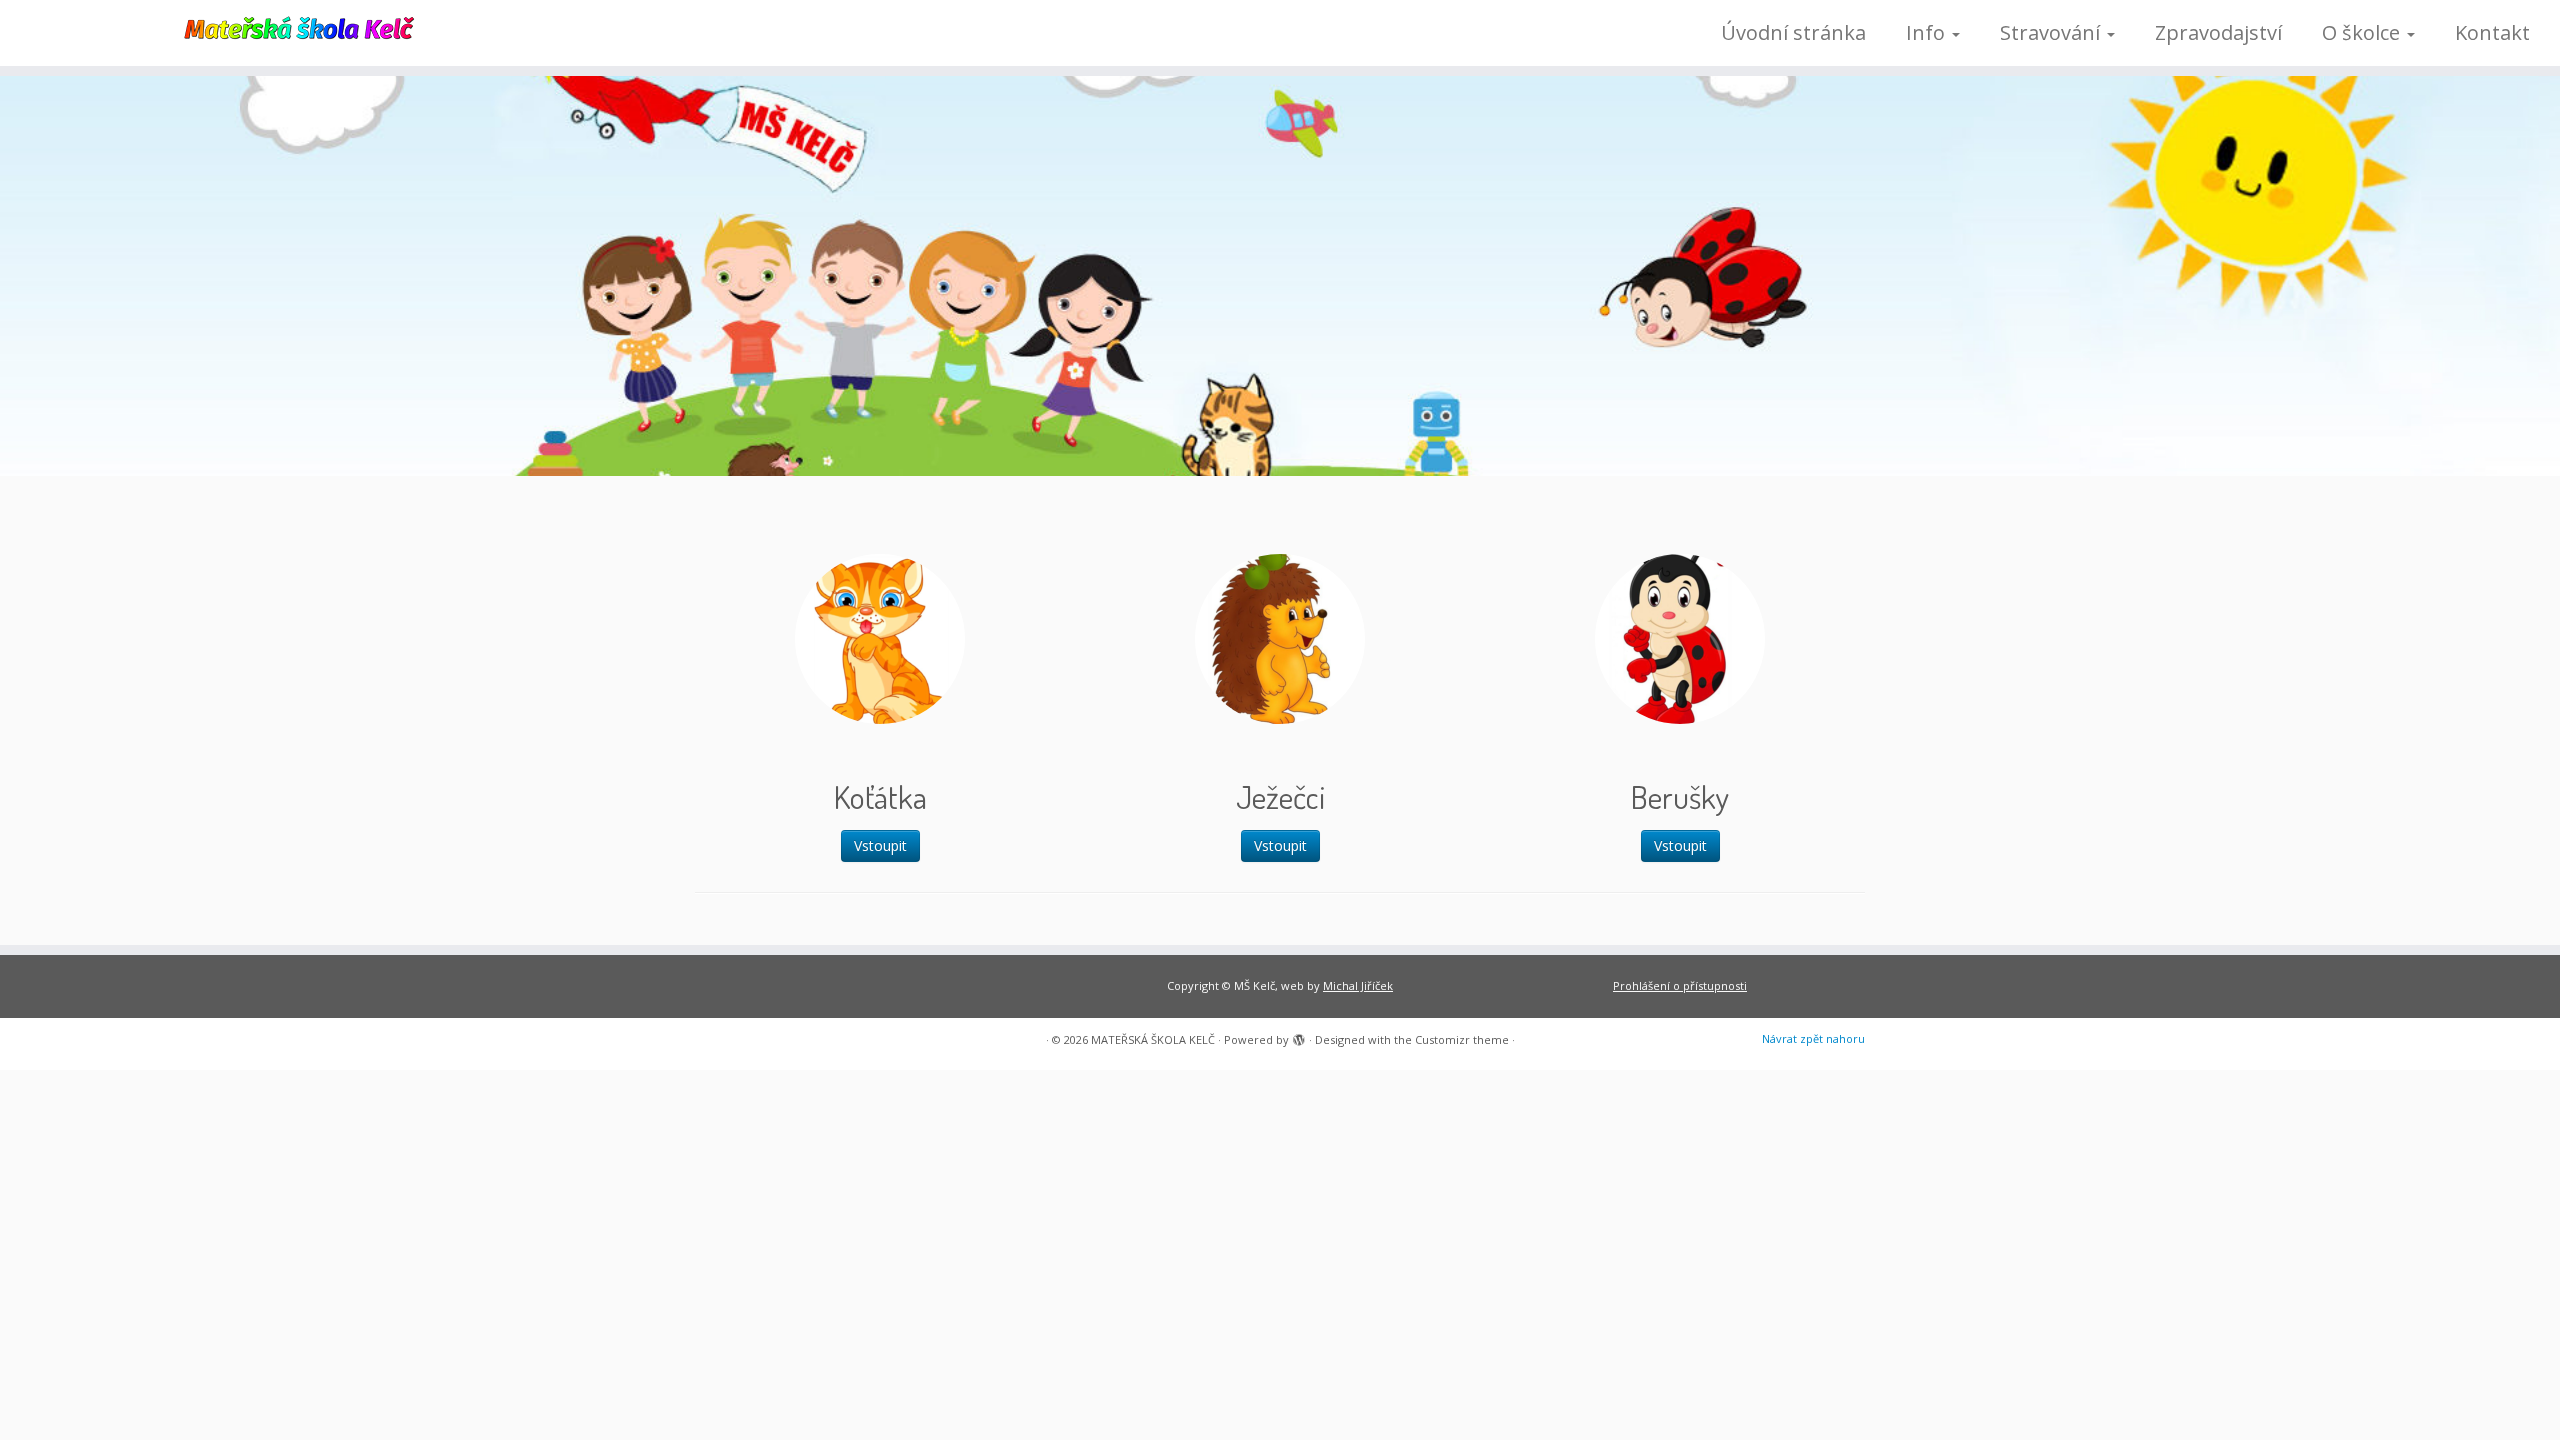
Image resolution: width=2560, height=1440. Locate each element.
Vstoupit (880, 845)
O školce (2363, 32)
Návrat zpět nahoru (1813, 1038)
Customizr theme (1462, 1039)
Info (1928, 32)
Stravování (2052, 32)
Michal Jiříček (1358, 985)
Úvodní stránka (1793, 32)
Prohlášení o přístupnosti (1680, 985)
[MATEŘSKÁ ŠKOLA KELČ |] (295, 26)
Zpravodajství (2218, 32)
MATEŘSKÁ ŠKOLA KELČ (1153, 1039)
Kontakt (2492, 32)
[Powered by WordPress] (1299, 1036)
